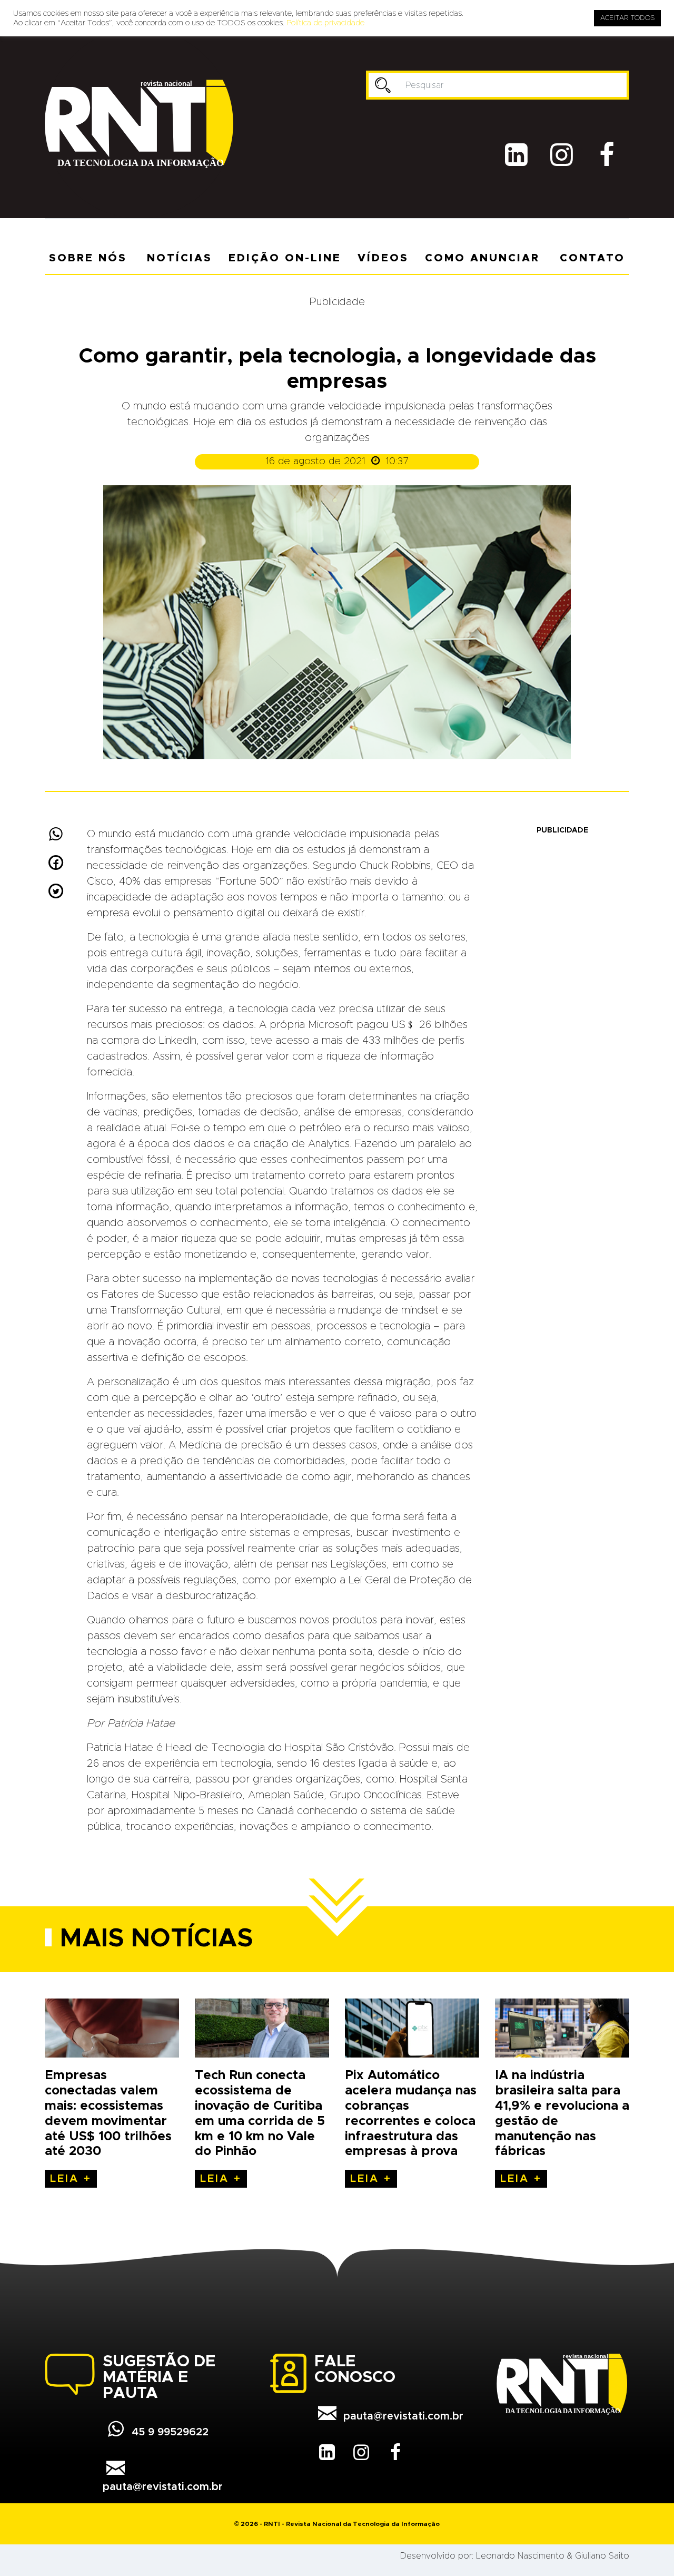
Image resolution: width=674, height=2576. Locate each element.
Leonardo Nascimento (520, 2556)
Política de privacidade (325, 23)
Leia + (71, 2179)
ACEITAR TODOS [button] (627, 18)
